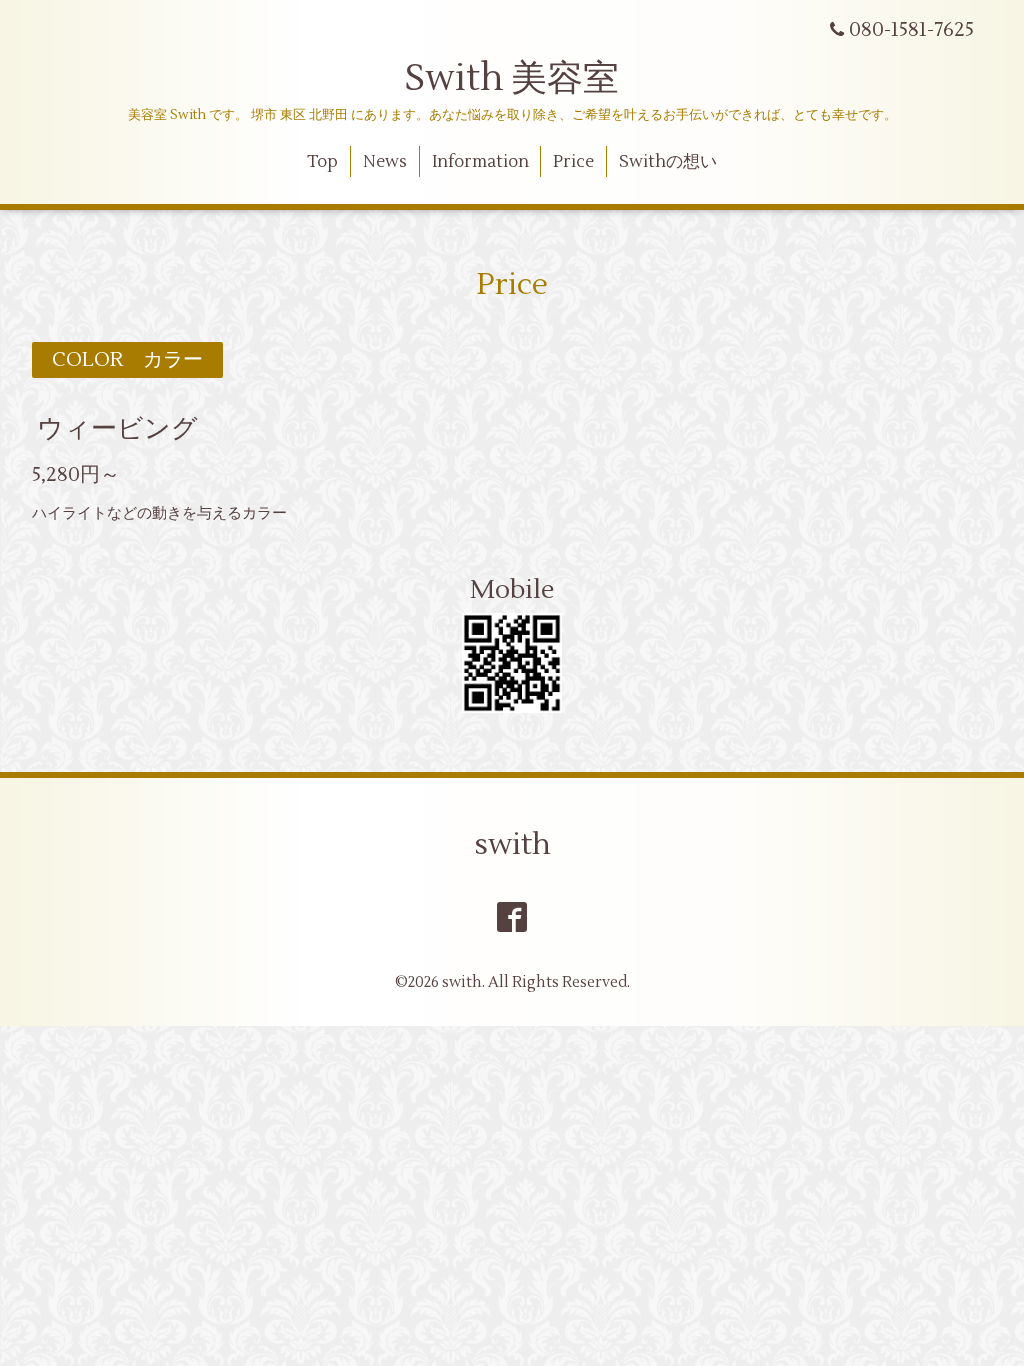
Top (322, 162)
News (385, 162)
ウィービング (117, 429)
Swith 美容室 (512, 79)
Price (573, 162)
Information (480, 162)
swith (512, 844)
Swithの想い (668, 162)
